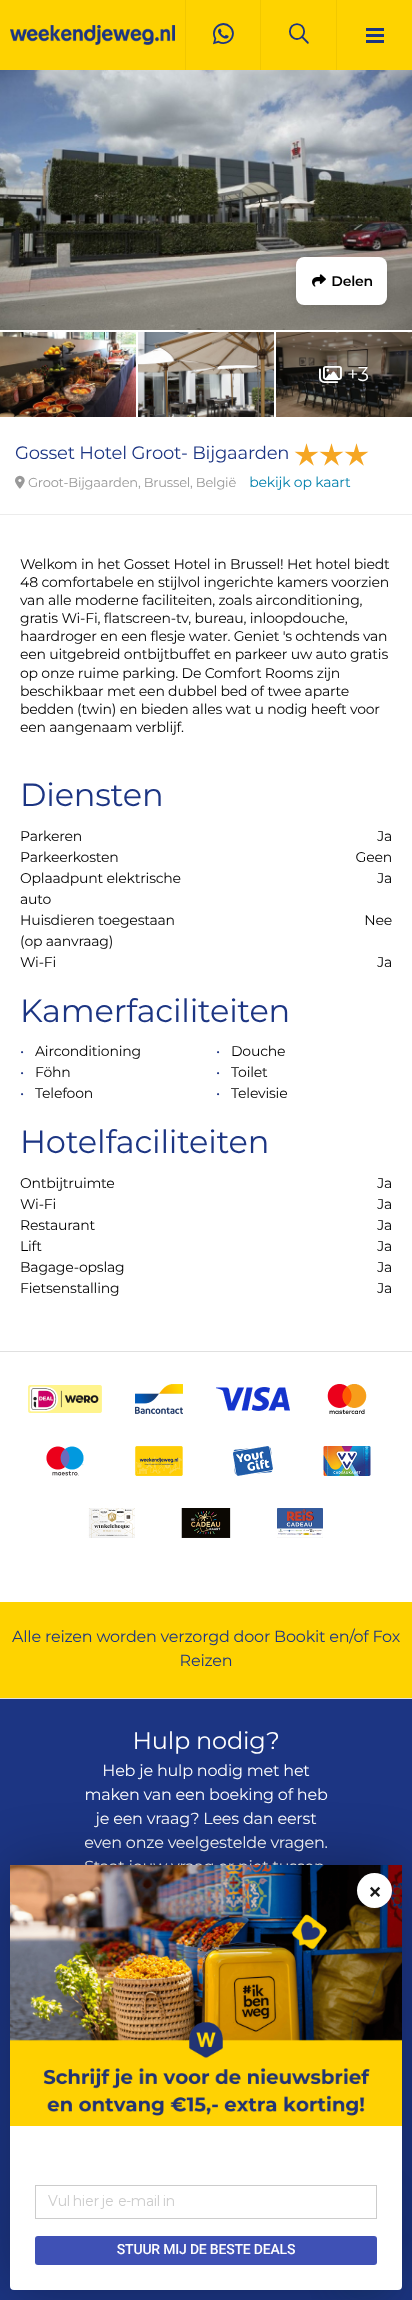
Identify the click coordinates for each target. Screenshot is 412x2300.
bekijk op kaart (299, 482)
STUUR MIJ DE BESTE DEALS (206, 2250)
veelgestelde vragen (246, 1843)
